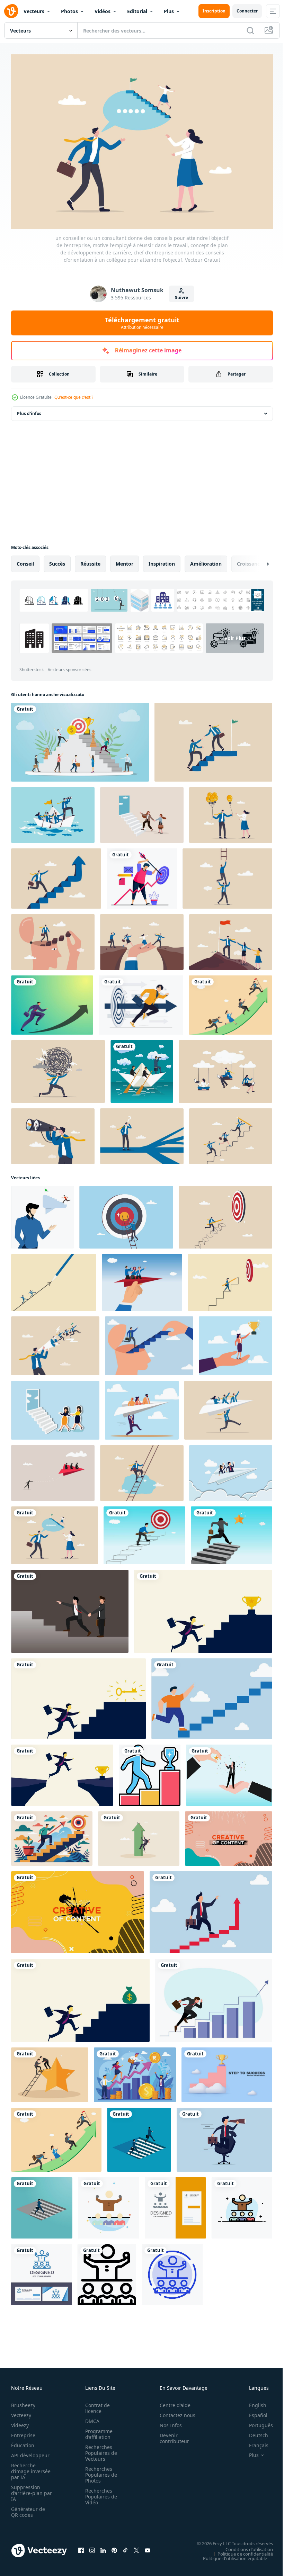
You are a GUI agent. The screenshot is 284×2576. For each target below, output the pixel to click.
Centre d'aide (171, 2402)
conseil (25, 560)
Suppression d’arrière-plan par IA (27, 2490)
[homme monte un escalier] (139, 2136)
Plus (169, 11)
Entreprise (23, 2432)
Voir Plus (139, 658)
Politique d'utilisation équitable (230, 2555)
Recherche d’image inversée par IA (29, 2468)
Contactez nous (174, 2412)
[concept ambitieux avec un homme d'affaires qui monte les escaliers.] (42, 2204)
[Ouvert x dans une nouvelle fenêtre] (136, 2547)
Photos (69, 11)
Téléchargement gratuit (142, 323)
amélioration (206, 560)
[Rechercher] (250, 30)
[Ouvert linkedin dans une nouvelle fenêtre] (103, 2547)
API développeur (30, 2452)
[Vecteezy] (11, 11)
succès (57, 560)
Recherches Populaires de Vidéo (99, 2493)
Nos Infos (167, 2422)
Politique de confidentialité (240, 2550)
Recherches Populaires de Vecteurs (99, 2449)
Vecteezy (21, 2412)
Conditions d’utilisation (244, 2546)
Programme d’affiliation (97, 2431)
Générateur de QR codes (28, 2509)
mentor (125, 560)
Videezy (20, 2422)
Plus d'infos (29, 410)
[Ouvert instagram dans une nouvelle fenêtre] (92, 2547)
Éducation (23, 2442)
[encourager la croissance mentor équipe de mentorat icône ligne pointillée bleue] (172, 2271)
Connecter (247, 11)
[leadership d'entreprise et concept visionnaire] (142, 1068)
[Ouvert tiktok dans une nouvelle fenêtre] (125, 2547)
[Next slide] (257, 560)
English (252, 2402)
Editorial (137, 11)
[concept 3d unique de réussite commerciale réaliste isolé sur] (227, 2071)
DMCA (90, 2418)
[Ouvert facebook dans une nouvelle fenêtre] (81, 2547)
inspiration (162, 560)
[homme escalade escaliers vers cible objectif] (52, 1835)
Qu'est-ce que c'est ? (74, 397)
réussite (90, 560)
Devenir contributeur (171, 2435)
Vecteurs (34, 11)
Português (256, 2422)
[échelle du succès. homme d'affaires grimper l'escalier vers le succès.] (212, 1695)
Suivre (181, 298)
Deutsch (253, 2432)
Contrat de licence (95, 2405)
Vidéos (103, 11)
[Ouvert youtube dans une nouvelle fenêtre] (148, 2547)
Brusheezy (23, 2402)
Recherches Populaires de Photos (99, 2471)
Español (253, 2412)
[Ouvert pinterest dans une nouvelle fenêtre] (114, 2547)
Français (254, 2442)
